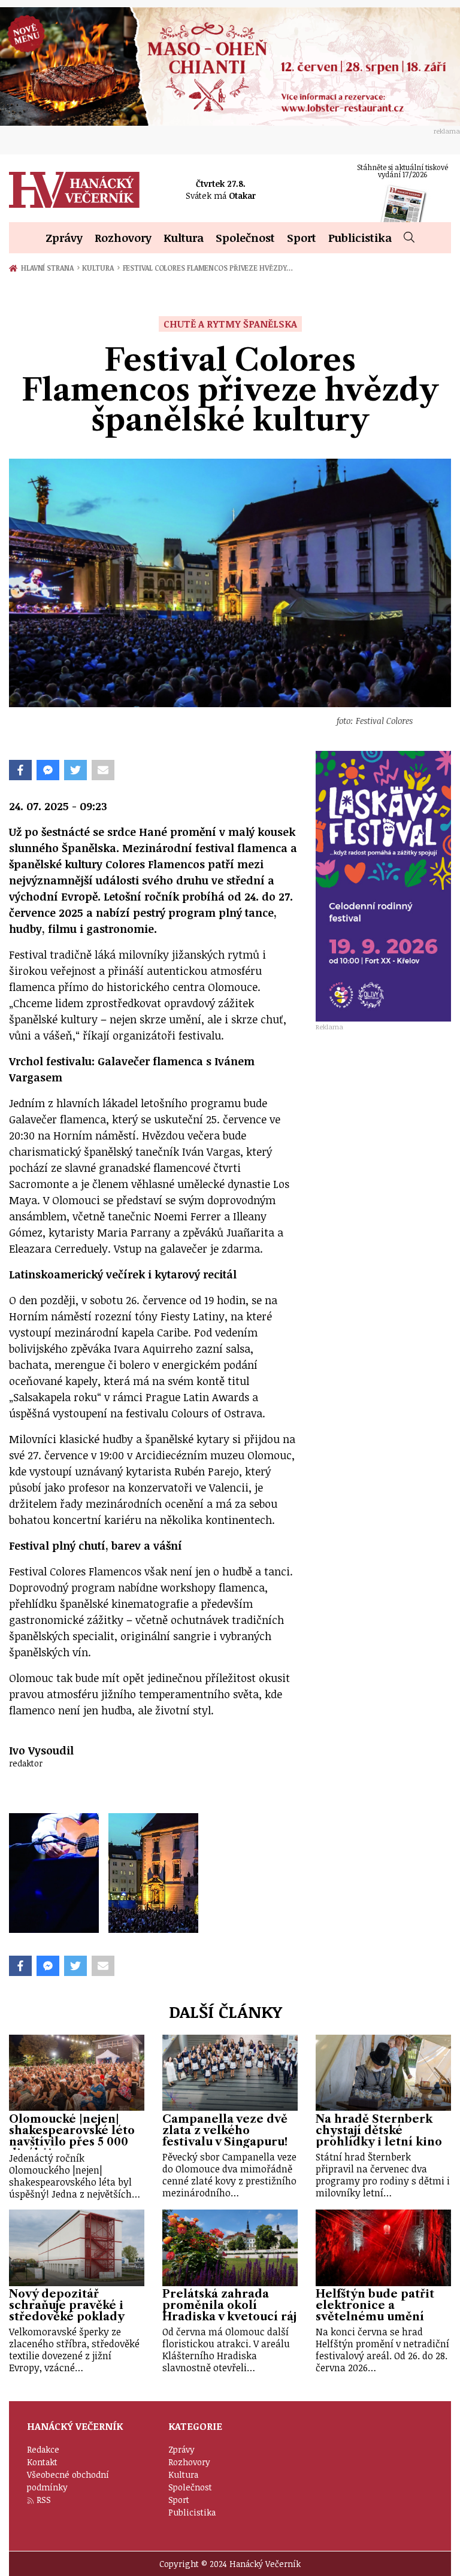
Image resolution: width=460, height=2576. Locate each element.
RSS (44, 2500)
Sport (302, 237)
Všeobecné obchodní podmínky (68, 2481)
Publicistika (360, 237)
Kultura (184, 237)
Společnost (245, 237)
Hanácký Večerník (74, 190)
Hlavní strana (49, 268)
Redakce (43, 2449)
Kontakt (42, 2462)
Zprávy (64, 237)
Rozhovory (123, 237)
